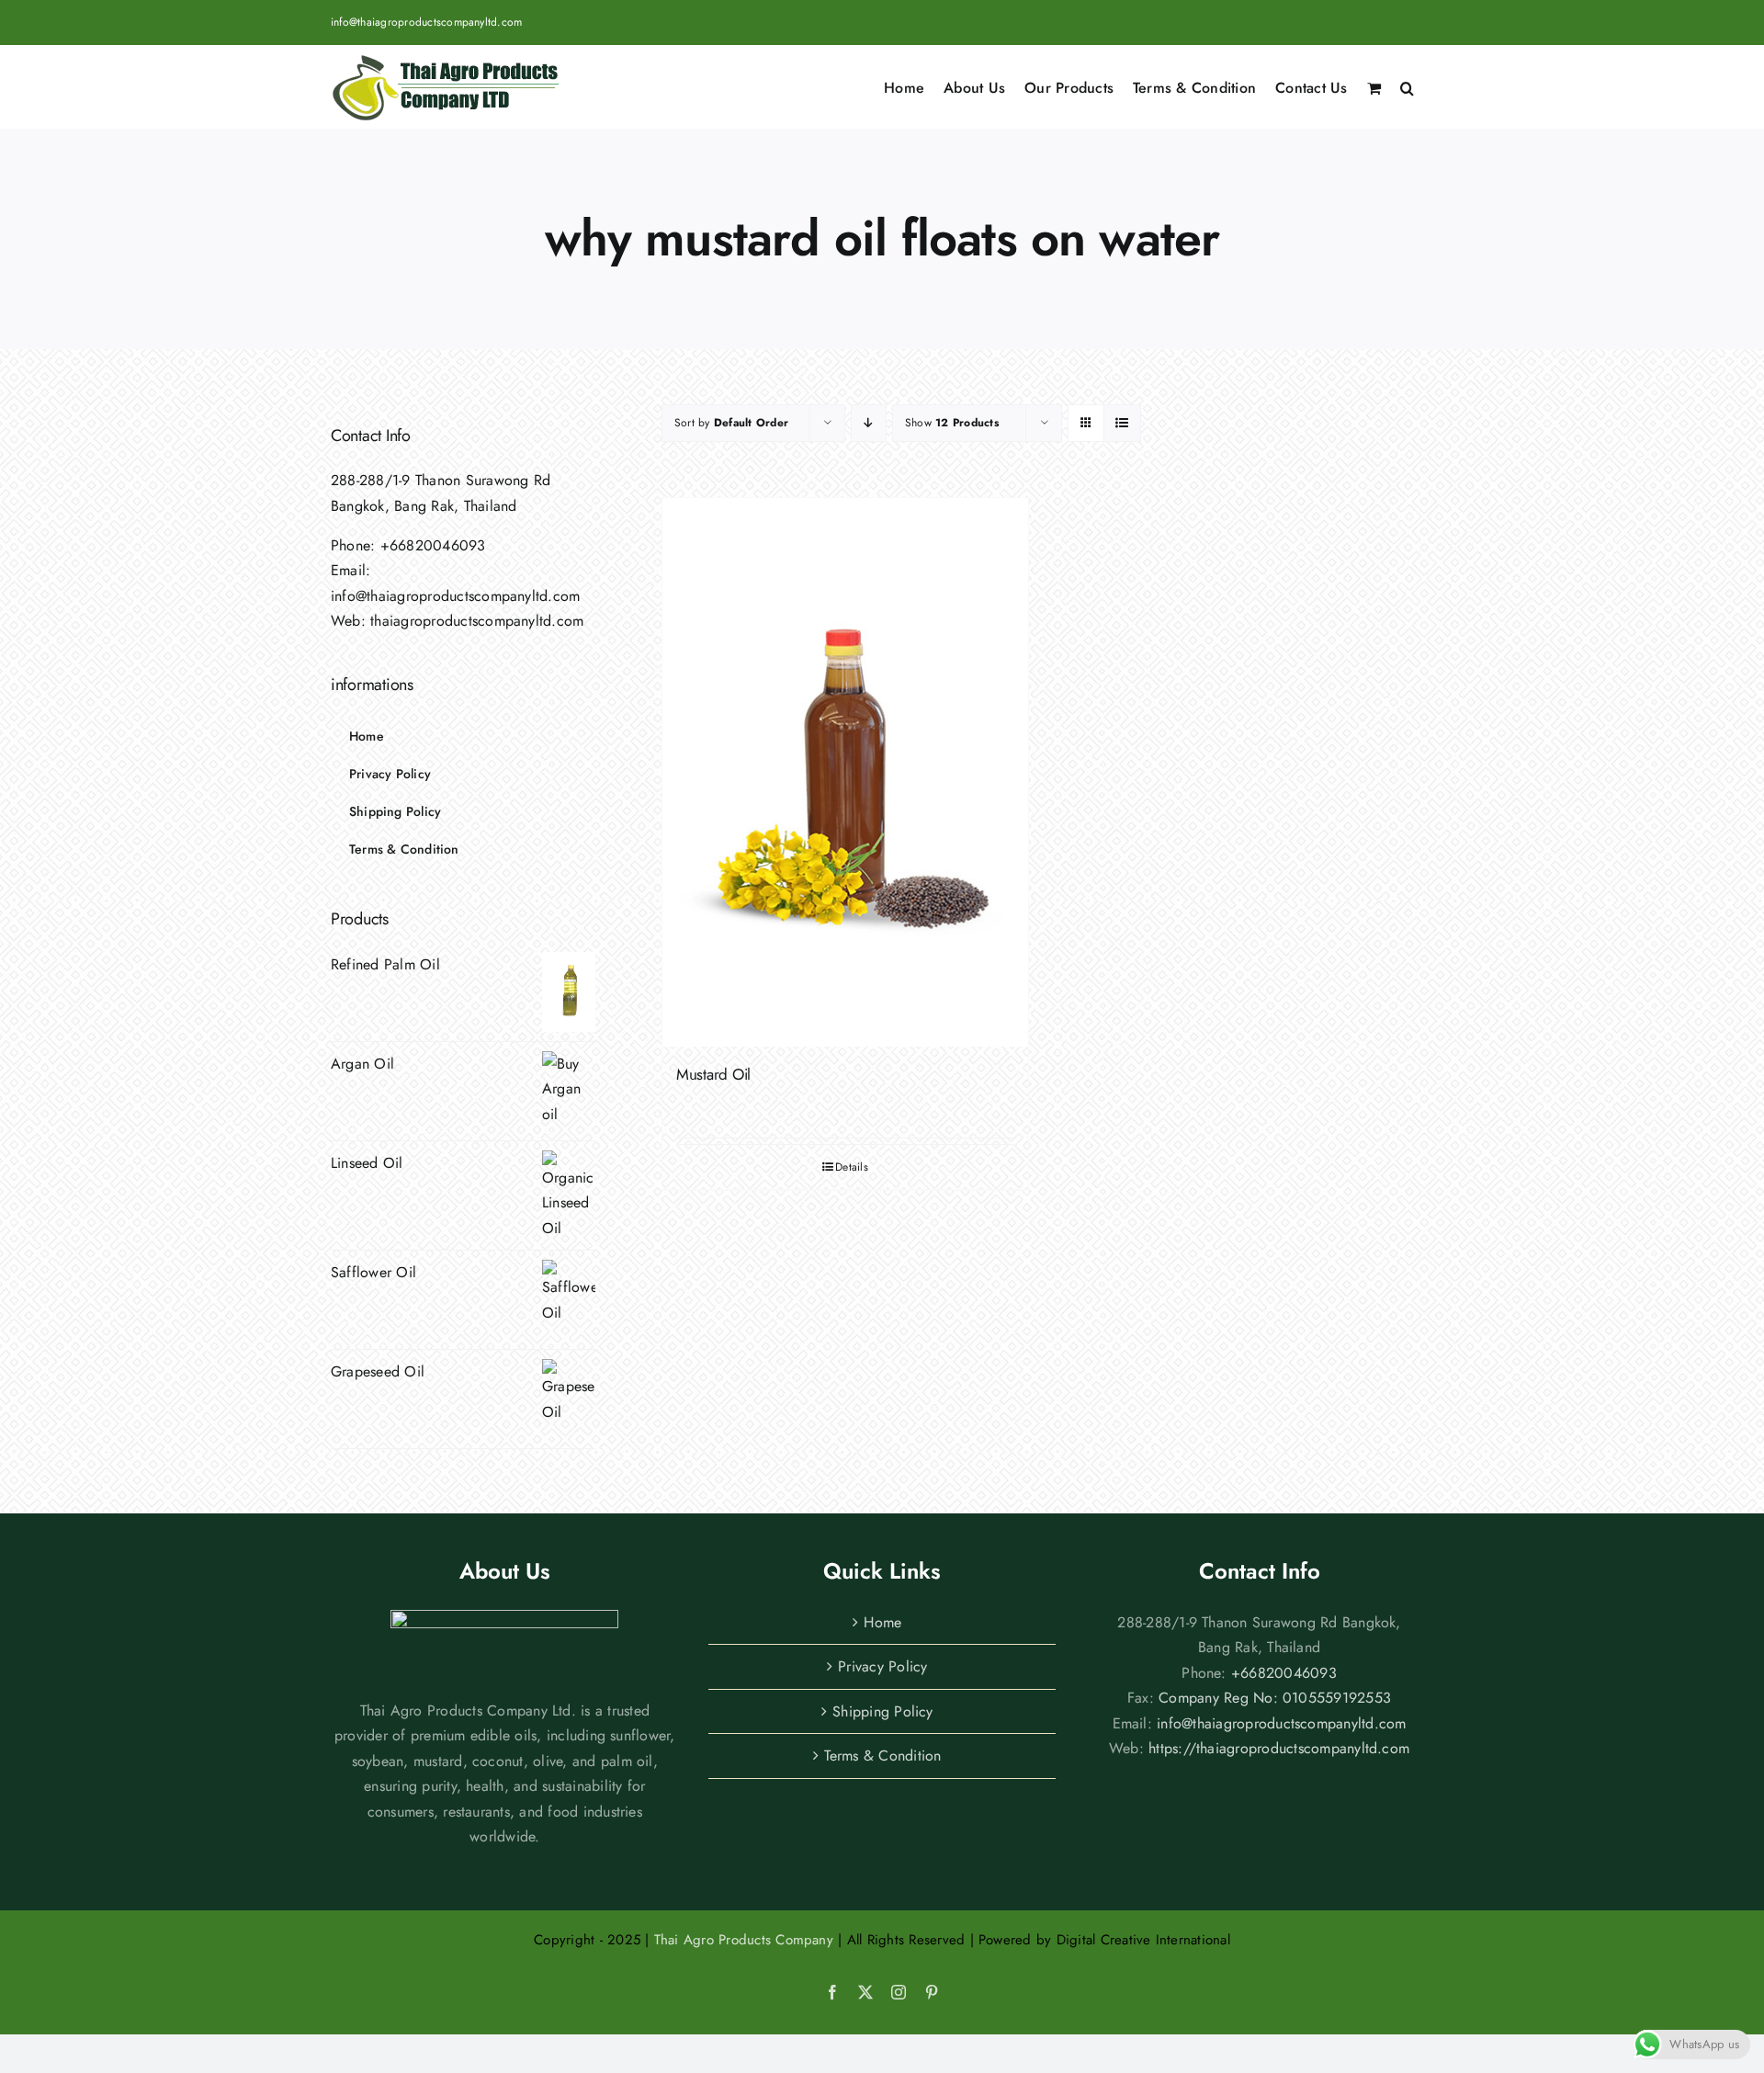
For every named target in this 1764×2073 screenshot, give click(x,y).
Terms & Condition (882, 1756)
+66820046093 (433, 545)
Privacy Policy (882, 1666)
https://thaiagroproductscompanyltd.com (1279, 1748)
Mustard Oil (713, 1074)
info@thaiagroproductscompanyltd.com (426, 22)
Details (852, 1167)
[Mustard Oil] (845, 772)
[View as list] (1122, 423)
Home (882, 1622)
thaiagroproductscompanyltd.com (477, 621)
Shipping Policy (883, 1711)
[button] (1407, 86)
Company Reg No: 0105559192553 (1275, 1698)
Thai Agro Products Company (744, 1940)
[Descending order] (869, 423)
